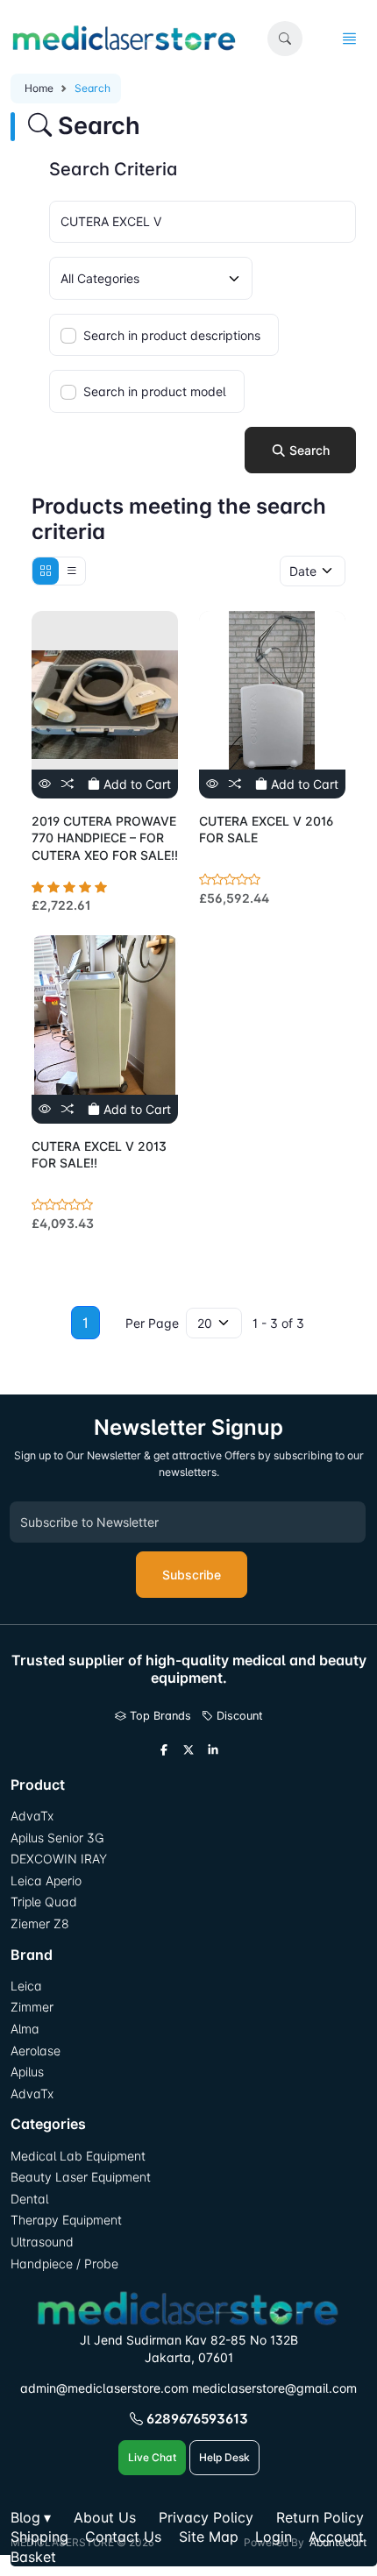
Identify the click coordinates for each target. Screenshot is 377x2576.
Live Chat (152, 2457)
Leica (26, 1986)
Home (39, 88)
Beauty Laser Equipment (81, 2177)
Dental (29, 2199)
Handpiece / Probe (64, 2264)
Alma (25, 2029)
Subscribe (192, 1575)
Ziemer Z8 (40, 1923)
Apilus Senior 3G (57, 1838)
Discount (238, 1716)
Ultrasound (42, 2242)
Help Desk (224, 2457)
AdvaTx (32, 1816)
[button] (285, 39)
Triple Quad (44, 1902)
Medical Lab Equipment (78, 2156)
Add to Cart (135, 784)
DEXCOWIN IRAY (59, 1859)
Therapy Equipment (66, 2220)
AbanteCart (338, 2542)
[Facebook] (164, 1750)
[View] (45, 784)
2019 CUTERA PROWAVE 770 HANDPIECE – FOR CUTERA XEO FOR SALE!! (105, 838)
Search (308, 450)
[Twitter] (188, 1750)
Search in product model (155, 391)
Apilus (27, 2072)
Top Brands (159, 1716)
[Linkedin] (213, 1750)
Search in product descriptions (172, 335)
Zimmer (34, 2007)
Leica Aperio (46, 1881)
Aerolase (36, 2051)
